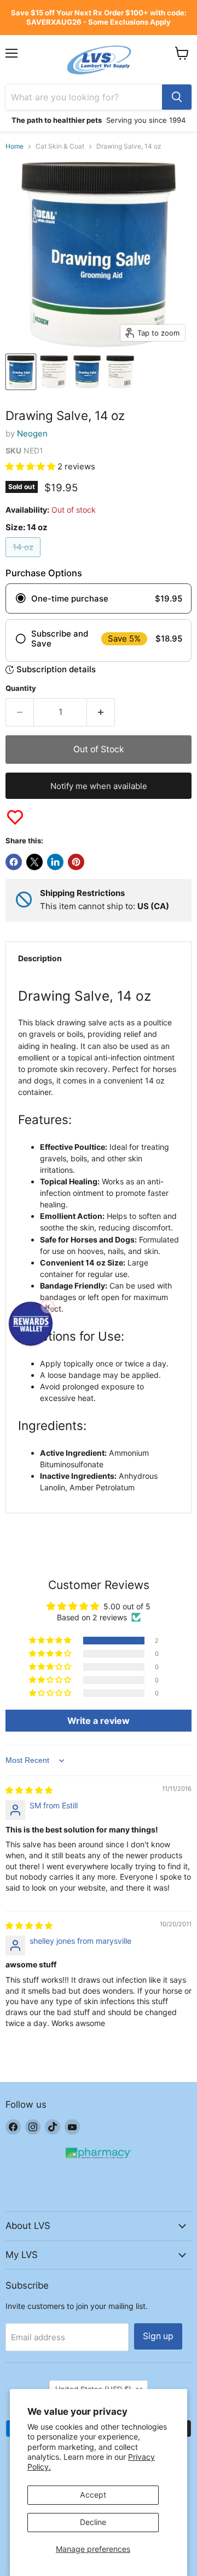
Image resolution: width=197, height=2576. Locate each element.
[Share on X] (34, 862)
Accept (93, 2495)
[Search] (177, 97)
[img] (29, 1790)
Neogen (32, 433)
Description (40, 958)
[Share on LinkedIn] (55, 862)
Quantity (21, 688)
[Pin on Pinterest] (76, 862)
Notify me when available (99, 786)
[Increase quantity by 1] (101, 712)
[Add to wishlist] (15, 817)
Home (15, 146)
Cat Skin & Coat (60, 146)
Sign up (158, 2336)
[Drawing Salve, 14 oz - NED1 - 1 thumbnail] (21, 372)
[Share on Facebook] (14, 862)
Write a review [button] (99, 1721)
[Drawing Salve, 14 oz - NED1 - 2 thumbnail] (54, 372)
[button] (31, 466)
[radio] (99, 599)
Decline (93, 2522)
